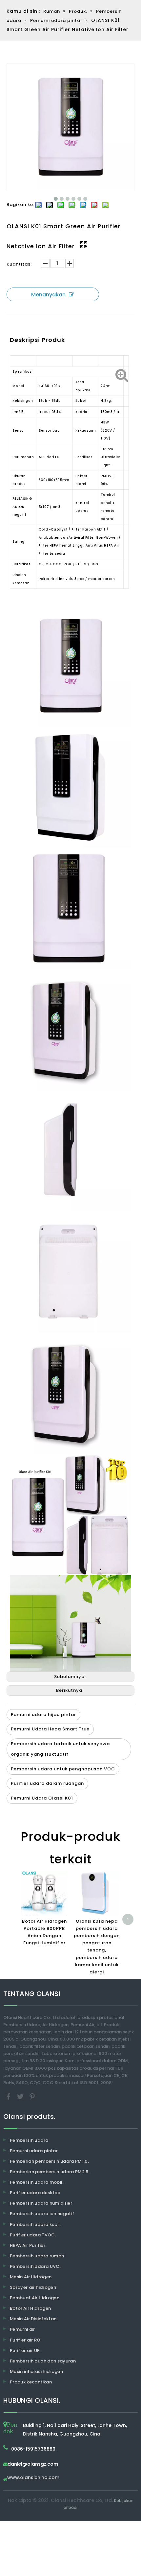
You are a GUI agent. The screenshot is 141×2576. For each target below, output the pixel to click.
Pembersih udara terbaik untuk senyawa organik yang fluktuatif (60, 1749)
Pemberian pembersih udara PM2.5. (50, 2172)
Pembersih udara (29, 2140)
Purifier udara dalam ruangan (47, 1783)
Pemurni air (22, 2329)
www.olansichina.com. (34, 2478)
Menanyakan (48, 295)
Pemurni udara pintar (34, 2151)
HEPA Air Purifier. (28, 2245)
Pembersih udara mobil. (37, 2182)
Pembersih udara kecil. (35, 2224)
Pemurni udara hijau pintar (43, 1715)
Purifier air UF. (25, 2351)
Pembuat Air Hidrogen (35, 2298)
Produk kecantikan (31, 2382)
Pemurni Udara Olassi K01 (42, 1798)
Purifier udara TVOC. (33, 2235)
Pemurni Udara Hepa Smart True (50, 1729)
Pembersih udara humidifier (41, 2203)
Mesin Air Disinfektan (33, 2319)
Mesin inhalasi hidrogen (36, 2371)
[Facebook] (9, 2096)
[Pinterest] (32, 2096)
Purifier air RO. (26, 2340)
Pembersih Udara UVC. (35, 2266)
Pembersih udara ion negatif (42, 2214)
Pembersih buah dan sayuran (43, 2361)
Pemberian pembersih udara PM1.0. (49, 2161)
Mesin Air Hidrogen (31, 2277)
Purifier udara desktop (35, 2193)
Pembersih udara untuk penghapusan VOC (63, 1769)
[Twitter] (21, 2096)
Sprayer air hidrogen (33, 2287)
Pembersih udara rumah (37, 2256)
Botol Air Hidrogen (30, 2308)
